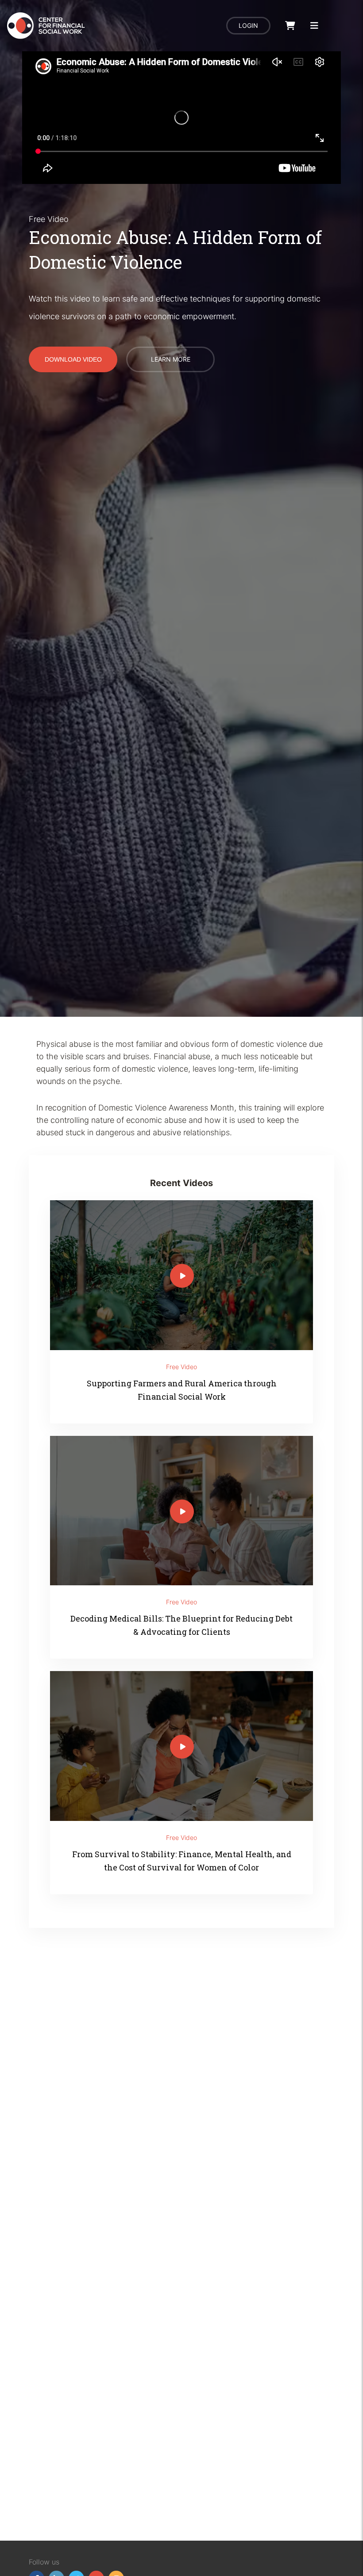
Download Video (73, 359)
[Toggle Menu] (314, 26)
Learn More (171, 359)
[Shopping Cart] (290, 26)
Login (248, 25)
